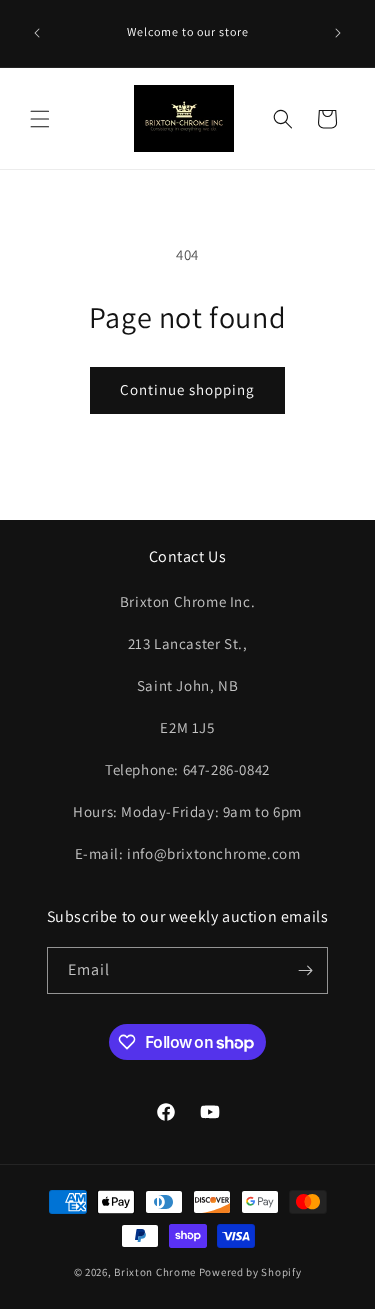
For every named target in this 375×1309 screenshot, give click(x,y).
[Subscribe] (305, 970)
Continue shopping (187, 389)
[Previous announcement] (37, 33)
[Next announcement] (338, 33)
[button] (40, 119)
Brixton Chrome (155, 1272)
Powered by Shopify (250, 1272)
